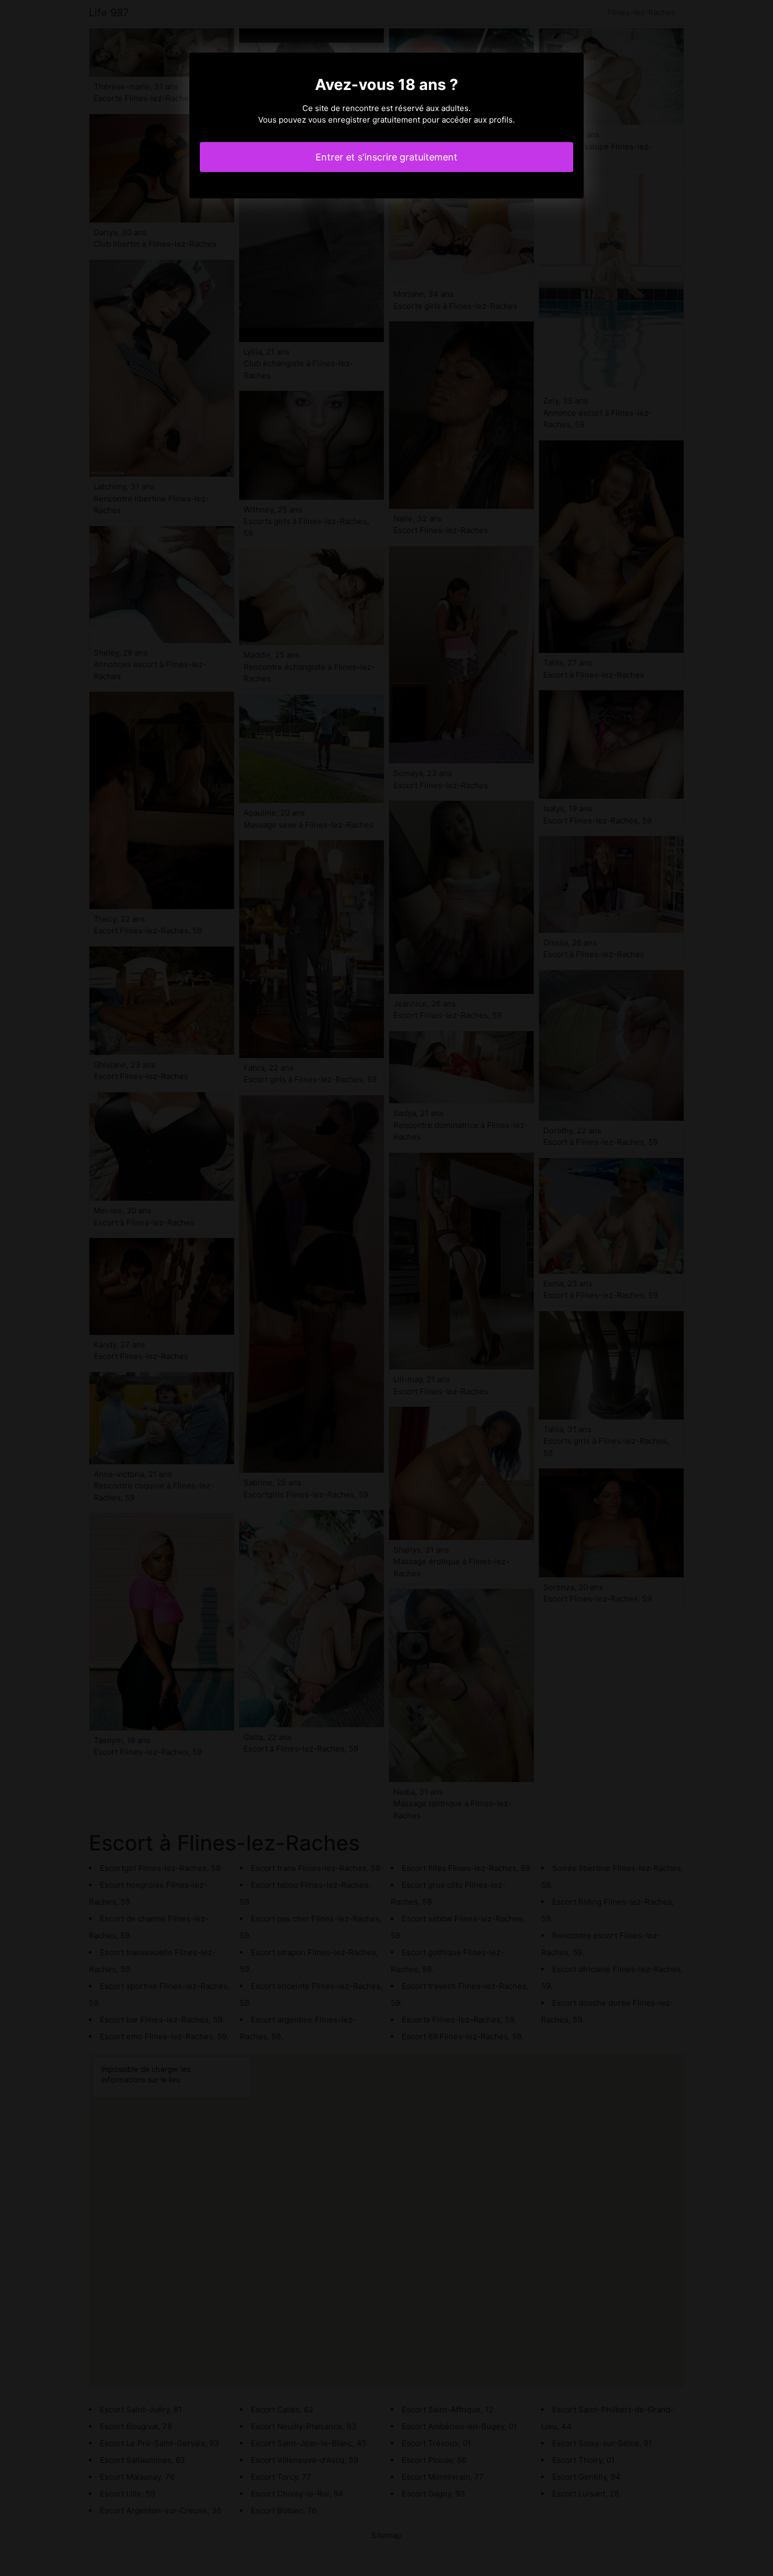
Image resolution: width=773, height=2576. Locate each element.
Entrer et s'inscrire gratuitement (387, 157)
